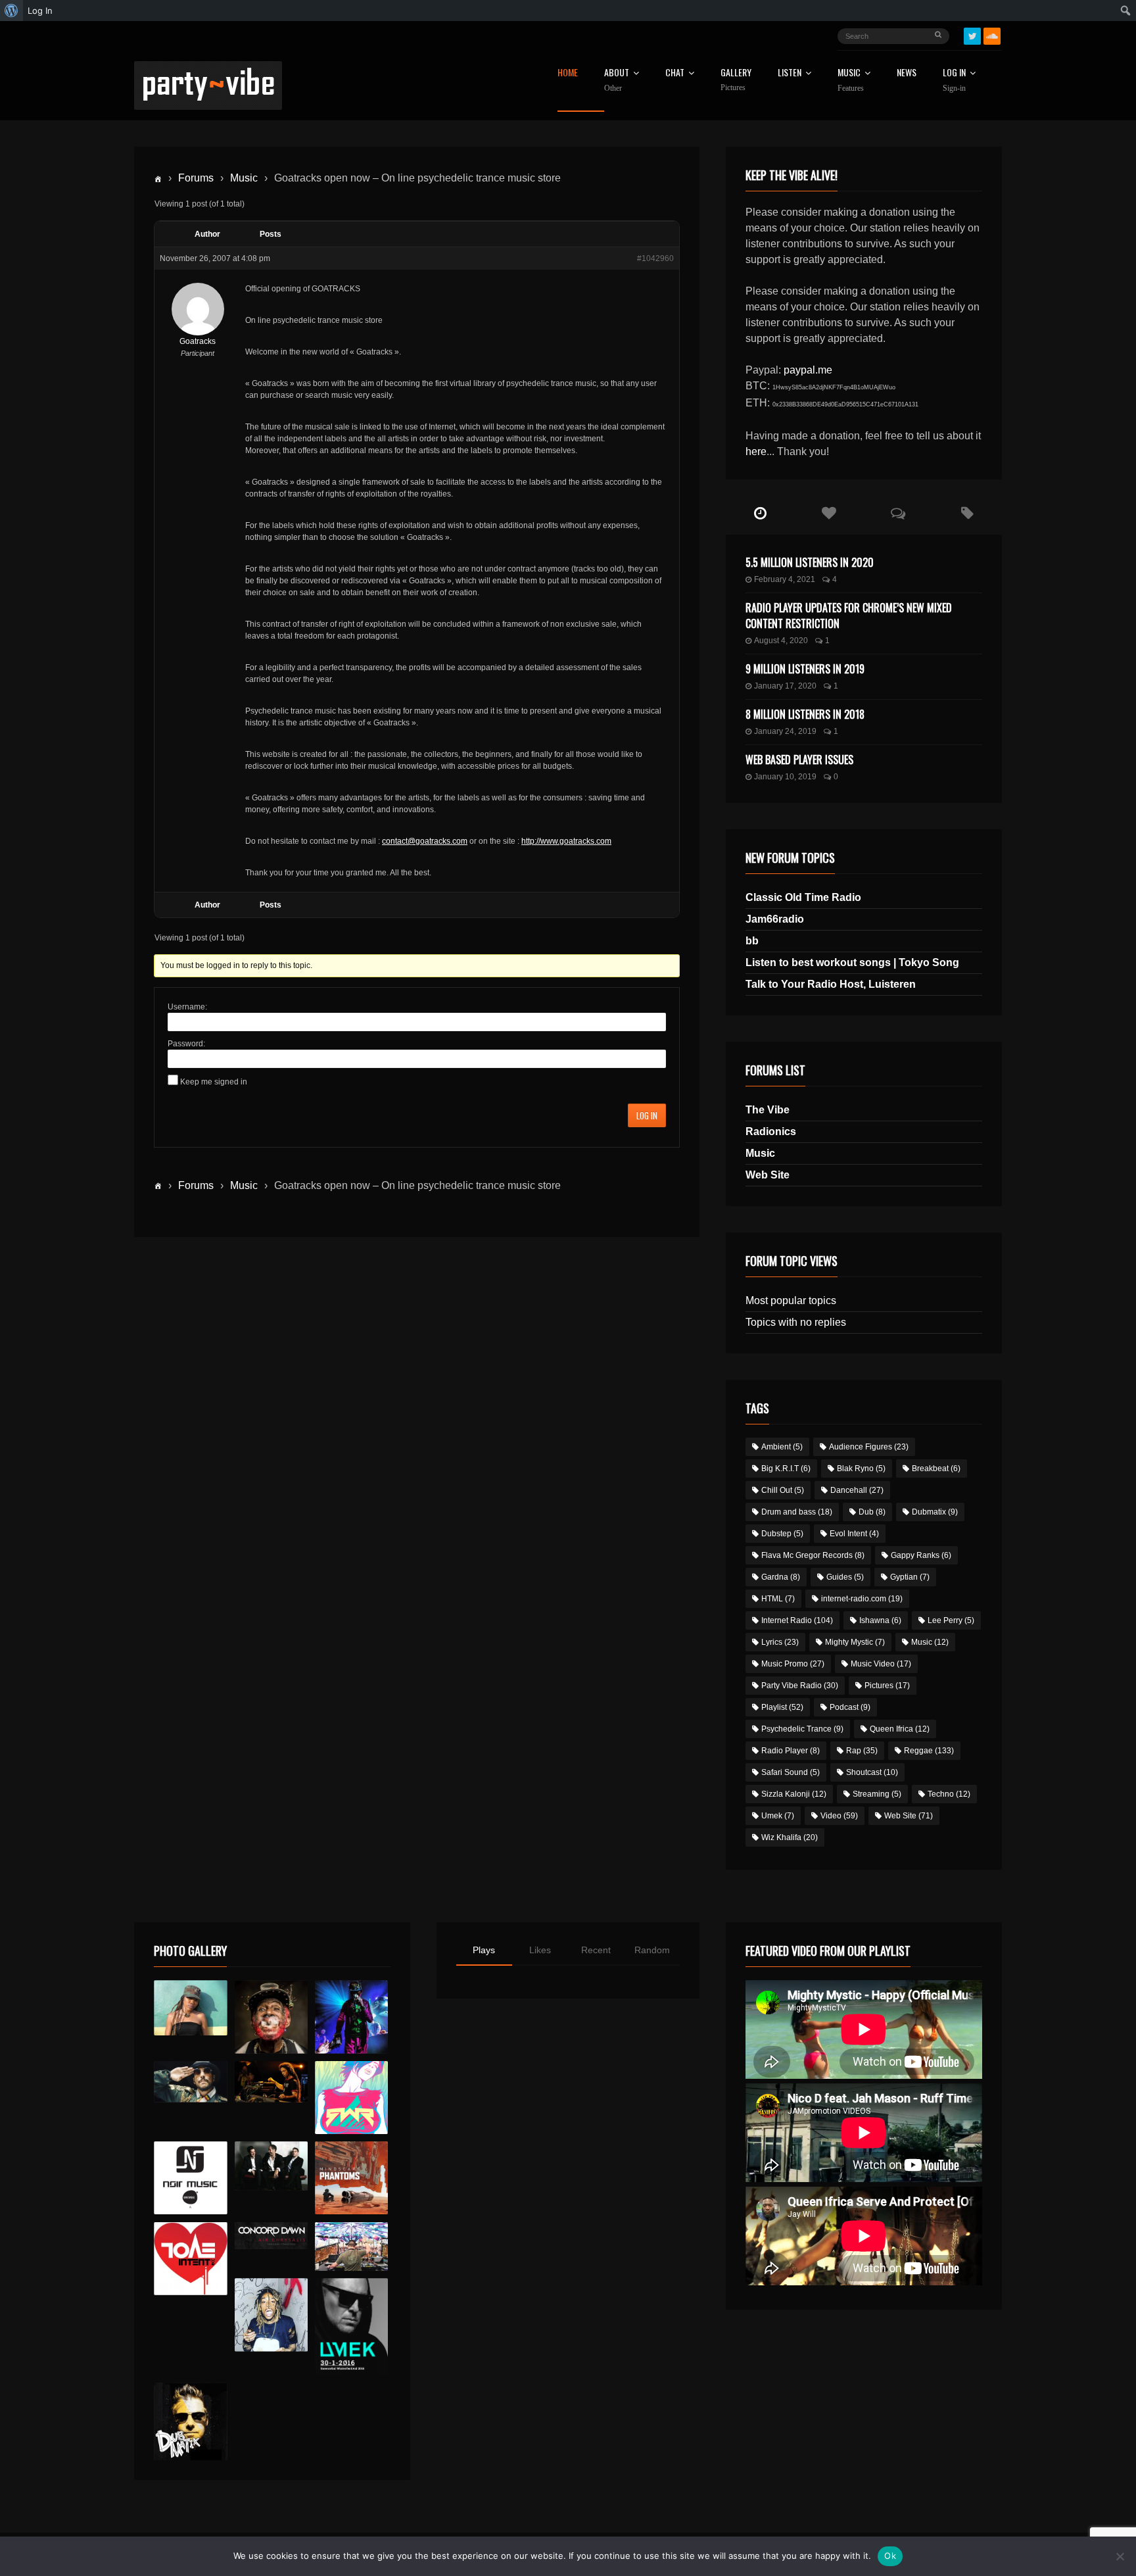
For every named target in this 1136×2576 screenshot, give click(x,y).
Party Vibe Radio (800, 1686)
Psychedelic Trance (802, 1729)
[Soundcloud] (992, 36)
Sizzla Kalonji (794, 1794)
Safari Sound (791, 1772)
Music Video (881, 1664)
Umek (778, 1816)
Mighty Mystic (855, 1642)
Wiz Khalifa (790, 1837)
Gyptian (910, 1577)
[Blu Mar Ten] (271, 2166)
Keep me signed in (214, 1082)
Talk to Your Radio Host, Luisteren (831, 984)
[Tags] (967, 514)
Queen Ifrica (900, 1729)
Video (839, 1816)
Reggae (929, 1751)
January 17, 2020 (785, 686)
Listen (790, 73)
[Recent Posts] (760, 514)
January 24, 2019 (785, 731)
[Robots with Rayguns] (351, 2098)
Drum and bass (797, 1512)
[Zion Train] (271, 2082)
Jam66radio (775, 919)
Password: (186, 1044)
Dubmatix (935, 1512)
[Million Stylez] (190, 2082)
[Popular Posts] (829, 514)
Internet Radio (797, 1620)
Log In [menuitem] (40, 11)
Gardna (781, 1577)
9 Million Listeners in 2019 (805, 669)
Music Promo (793, 1664)
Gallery (736, 80)
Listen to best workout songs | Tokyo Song (852, 962)
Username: (187, 1007)
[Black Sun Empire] (351, 2178)
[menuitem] (12, 11)
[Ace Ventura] (351, 2247)
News (907, 73)
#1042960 (655, 258)
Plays (484, 1950)
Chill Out (783, 1490)
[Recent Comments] (898, 514)
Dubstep (782, 1534)
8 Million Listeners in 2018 (805, 714)
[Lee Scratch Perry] (271, 2017)
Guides (845, 1577)
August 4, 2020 (781, 641)
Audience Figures (869, 1447)
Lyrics (780, 1642)
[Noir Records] (190, 2178)
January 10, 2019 (785, 777)
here (756, 451)
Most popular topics (791, 1300)
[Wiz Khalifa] (271, 2315)
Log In (954, 80)
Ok (890, 2556)
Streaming (877, 1794)
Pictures (887, 1686)
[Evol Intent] (190, 2259)
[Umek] (351, 2327)
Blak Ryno (861, 1469)
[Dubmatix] (190, 2421)
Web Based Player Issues (799, 760)
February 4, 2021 (785, 579)
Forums (196, 178)
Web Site (768, 1175)
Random (652, 1950)
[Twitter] (972, 36)
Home (568, 73)
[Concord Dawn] (271, 2236)
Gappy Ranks (921, 1555)
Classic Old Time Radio (803, 897)
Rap (862, 1751)
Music (244, 178)
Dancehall (857, 1490)
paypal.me (808, 370)
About (617, 80)
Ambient (782, 1447)
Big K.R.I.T (786, 1469)
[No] (1120, 2556)
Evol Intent (854, 1534)
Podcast (850, 1707)
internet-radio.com (862, 1599)
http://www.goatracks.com (566, 841)
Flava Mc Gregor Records (813, 1555)
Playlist (782, 1707)
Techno (949, 1794)
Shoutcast (872, 1772)
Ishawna (880, 1620)
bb (752, 941)
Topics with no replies (796, 1322)
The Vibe (768, 1110)
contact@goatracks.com (425, 841)
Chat (675, 73)
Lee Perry (951, 1620)
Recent (596, 1950)
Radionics (771, 1131)
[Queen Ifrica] (190, 2008)
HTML (778, 1599)
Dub (872, 1512)
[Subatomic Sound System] (351, 2017)
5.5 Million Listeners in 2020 (810, 562)
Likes (540, 1950)
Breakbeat (936, 1469)
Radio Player (791, 1751)
